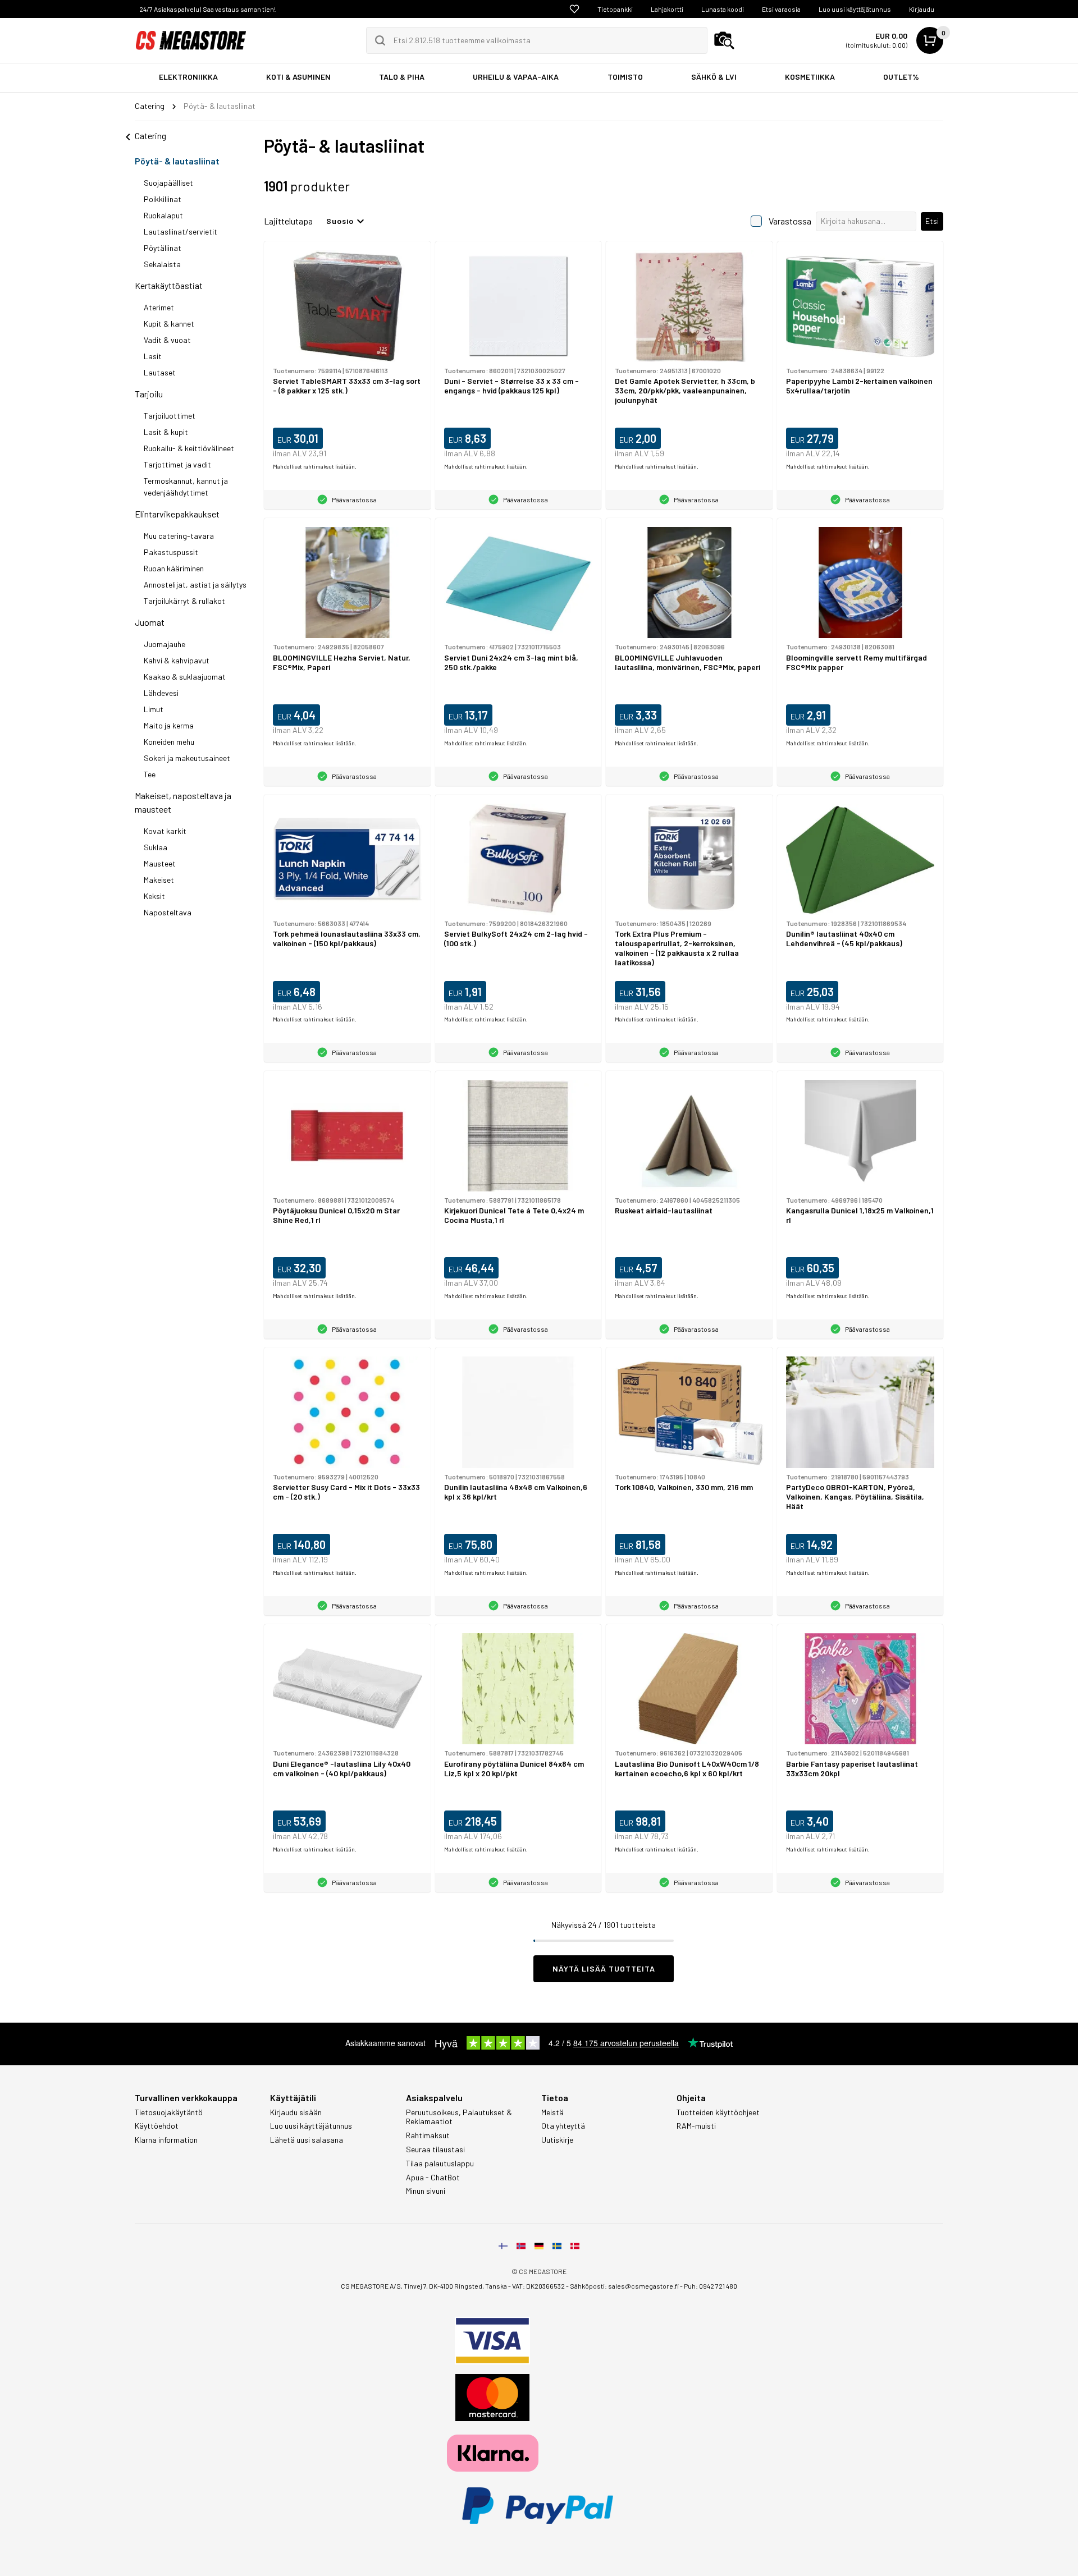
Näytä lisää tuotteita (604, 1968)
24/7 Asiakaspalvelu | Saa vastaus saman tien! (207, 9)
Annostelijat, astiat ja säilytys (195, 585)
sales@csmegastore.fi (643, 2286)
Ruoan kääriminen (174, 568)
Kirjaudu (922, 9)
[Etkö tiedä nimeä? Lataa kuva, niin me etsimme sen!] (724, 40)
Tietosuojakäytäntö (169, 2112)
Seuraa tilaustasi (435, 2149)
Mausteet (160, 863)
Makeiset (159, 880)
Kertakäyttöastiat (169, 285)
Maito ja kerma (169, 725)
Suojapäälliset (168, 183)
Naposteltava (168, 912)
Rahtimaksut (428, 2135)
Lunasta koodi (723, 9)
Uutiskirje (557, 2140)
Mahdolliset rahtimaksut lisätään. (315, 466)
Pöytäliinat (163, 248)
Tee (150, 774)
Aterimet (159, 307)
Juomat (150, 622)
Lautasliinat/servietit (181, 232)
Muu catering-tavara (179, 536)
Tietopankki (615, 9)
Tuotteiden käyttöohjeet (718, 2112)
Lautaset (160, 372)
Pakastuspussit (171, 552)
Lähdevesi (161, 693)
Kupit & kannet (169, 324)
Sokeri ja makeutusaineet (187, 758)
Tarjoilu (149, 394)
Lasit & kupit (166, 432)
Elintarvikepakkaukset (177, 514)
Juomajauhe (165, 644)
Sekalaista (162, 264)
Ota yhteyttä (563, 2126)
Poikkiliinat (163, 199)
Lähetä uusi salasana (307, 2140)
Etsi (932, 221)
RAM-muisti (696, 2126)
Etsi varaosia (781, 9)
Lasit (153, 356)
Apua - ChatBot (433, 2178)
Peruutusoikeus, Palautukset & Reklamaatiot (459, 2117)
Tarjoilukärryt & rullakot (184, 601)
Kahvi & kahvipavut (177, 660)
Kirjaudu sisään (296, 2112)
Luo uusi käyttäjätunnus (855, 9)
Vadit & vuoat (167, 340)
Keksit (154, 896)
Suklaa (156, 847)
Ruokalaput (163, 215)
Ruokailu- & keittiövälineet (189, 448)
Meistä (552, 2112)
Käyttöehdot (157, 2126)
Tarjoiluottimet (170, 416)
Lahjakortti (667, 9)
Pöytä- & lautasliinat (177, 161)
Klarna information (166, 2140)
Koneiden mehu (169, 742)
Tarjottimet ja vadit (177, 464)
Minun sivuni (426, 2191)
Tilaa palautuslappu (440, 2164)
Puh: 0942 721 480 (711, 2286)
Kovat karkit (165, 831)
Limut (154, 709)
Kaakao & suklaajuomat (185, 677)
